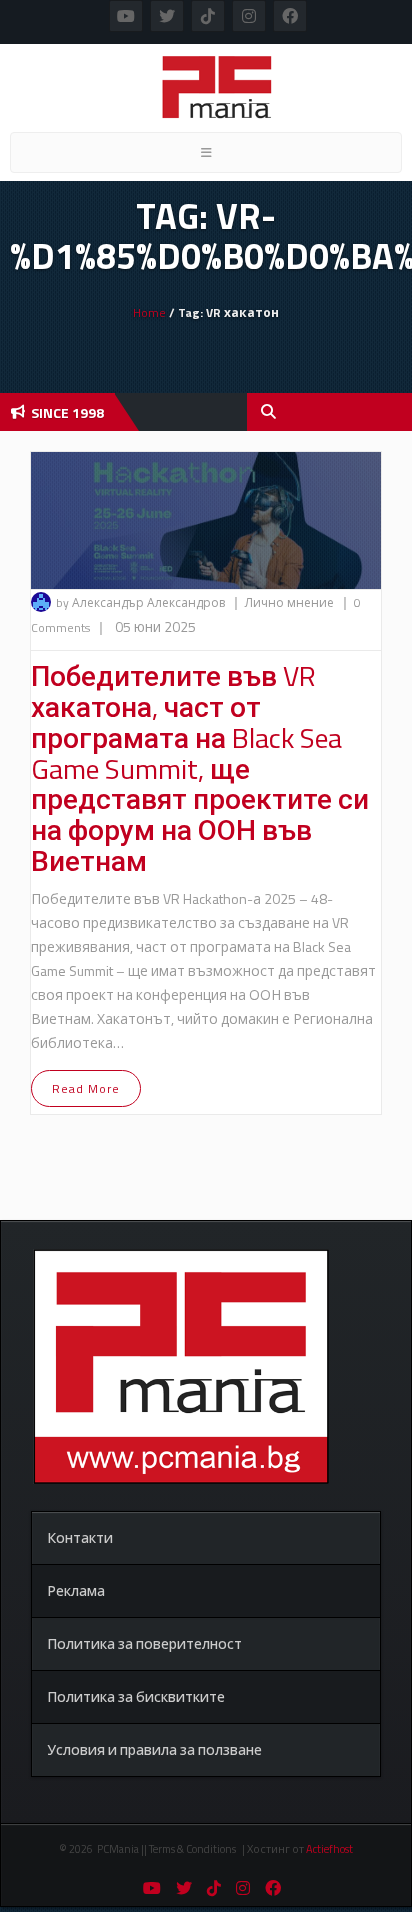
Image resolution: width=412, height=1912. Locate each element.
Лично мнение (291, 602)
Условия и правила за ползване (154, 1749)
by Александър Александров (140, 602)
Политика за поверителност (144, 1643)
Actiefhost (329, 1849)
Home (149, 312)
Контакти (80, 1537)
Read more (86, 1088)
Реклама (76, 1590)
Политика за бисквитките (136, 1696)
